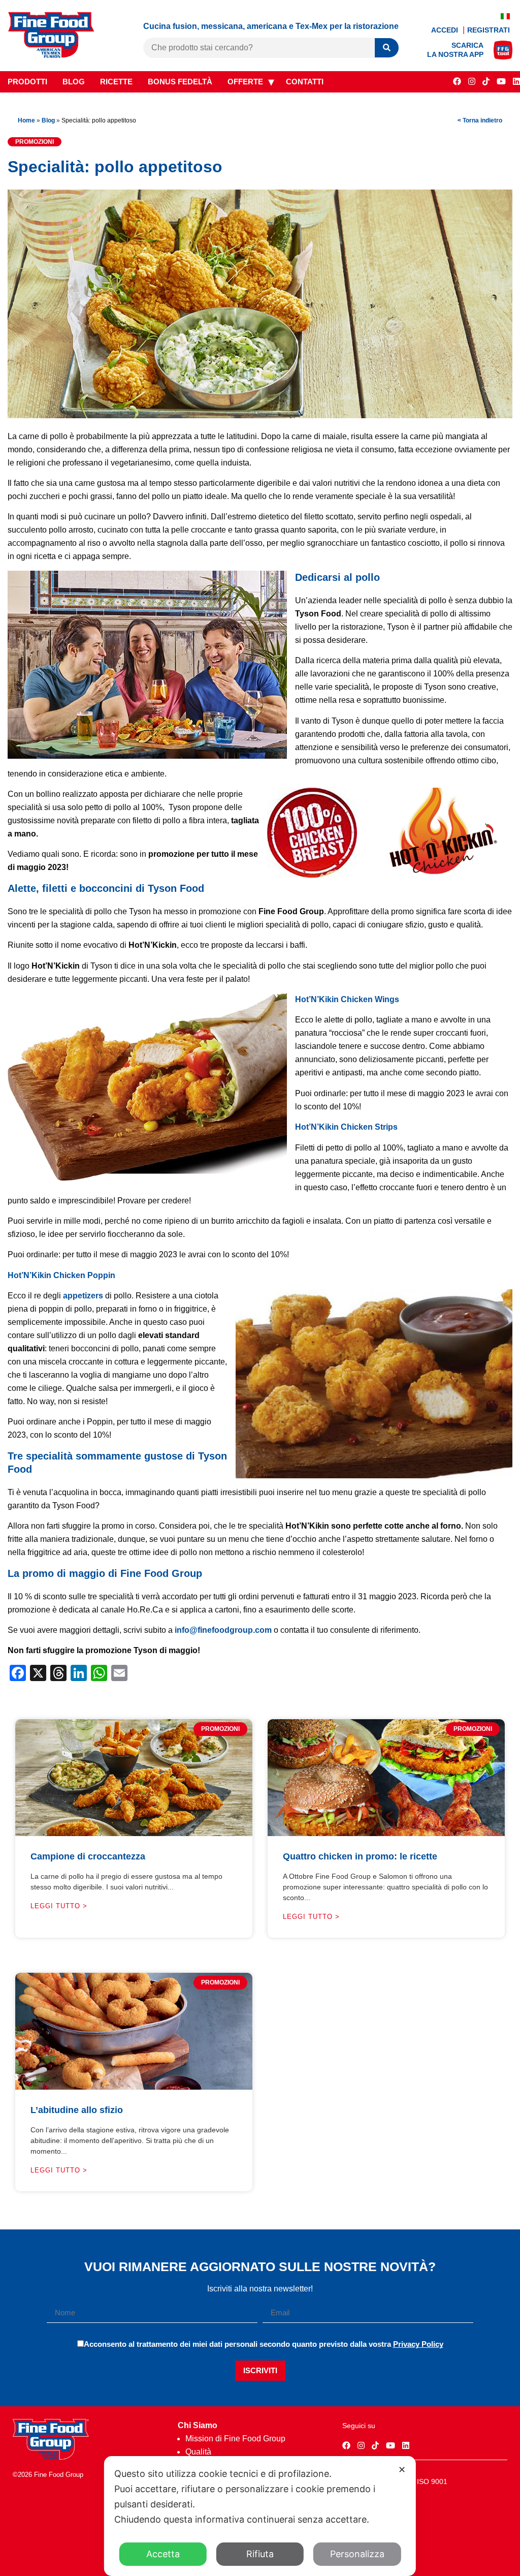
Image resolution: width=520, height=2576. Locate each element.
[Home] (51, 2457)
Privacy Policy (418, 2344)
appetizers (83, 1296)
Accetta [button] (163, 2554)
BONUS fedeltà (180, 82)
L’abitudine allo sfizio (77, 2110)
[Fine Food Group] (51, 55)
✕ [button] (402, 2470)
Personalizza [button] (357, 2554)
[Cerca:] (259, 48)
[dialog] (260, 2516)
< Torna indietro (480, 120)
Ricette (116, 82)
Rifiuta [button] (260, 2554)
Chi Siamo (198, 2425)
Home (26, 120)
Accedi (446, 30)
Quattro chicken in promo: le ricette (360, 1856)
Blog (74, 82)
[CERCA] (387, 48)
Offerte (245, 82)
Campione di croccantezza (88, 1856)
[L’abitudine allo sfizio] (134, 2087)
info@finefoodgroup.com (223, 1630)
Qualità (198, 2452)
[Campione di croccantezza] (134, 1833)
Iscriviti (260, 2370)
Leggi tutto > (59, 1906)
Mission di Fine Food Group (235, 2439)
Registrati (489, 30)
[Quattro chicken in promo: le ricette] (386, 1833)
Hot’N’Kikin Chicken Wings (347, 999)
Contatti (305, 82)
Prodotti (27, 82)
